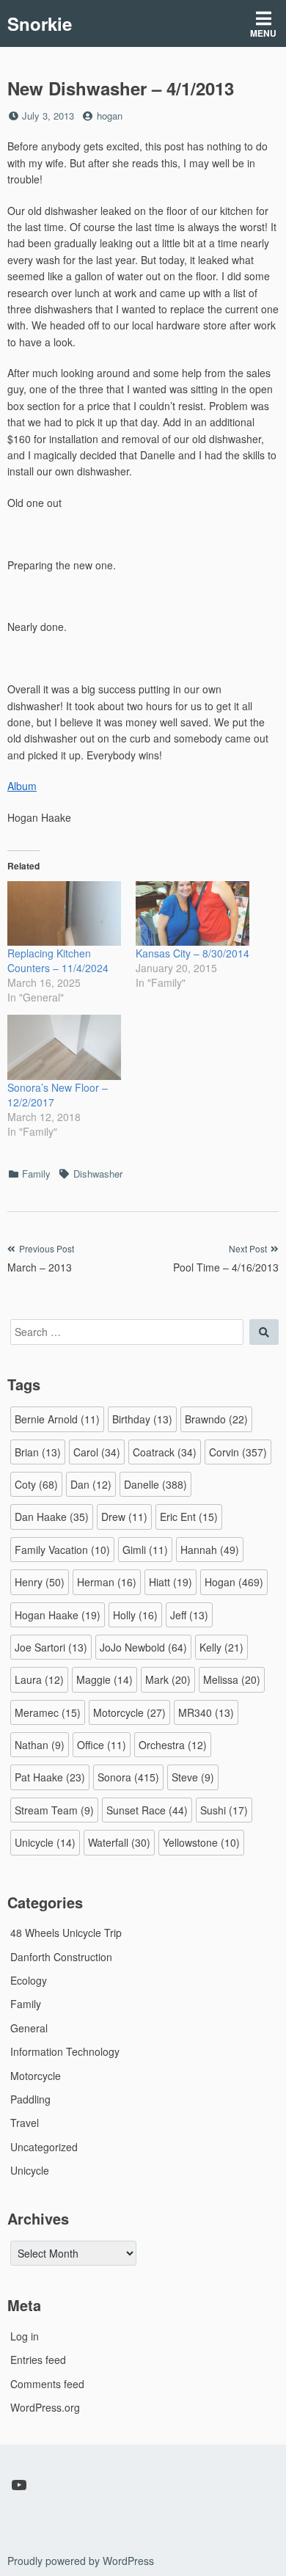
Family (36, 1174)
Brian (38, 1452)
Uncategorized (44, 2147)
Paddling (30, 2099)
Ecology (29, 1980)
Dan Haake (52, 1517)
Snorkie (40, 23)
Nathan (40, 1745)
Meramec (48, 1712)
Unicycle (45, 1842)
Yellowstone (201, 1842)
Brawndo (216, 1419)
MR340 (206, 1712)
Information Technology (65, 2051)
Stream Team (54, 1810)
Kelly (221, 1647)
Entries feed (38, 2360)
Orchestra (173, 1745)
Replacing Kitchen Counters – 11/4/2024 (58, 960)
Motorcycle (129, 1712)
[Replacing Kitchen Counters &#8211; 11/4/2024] (64, 914)
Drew (124, 1517)
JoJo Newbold (143, 1647)
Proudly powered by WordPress (81, 2561)
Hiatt (170, 1582)
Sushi (224, 1810)
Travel (25, 2123)
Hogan (234, 1582)
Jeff (189, 1615)
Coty (36, 1484)
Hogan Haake (58, 1615)
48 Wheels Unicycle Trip (66, 1933)
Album (22, 786)
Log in (25, 2336)
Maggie (104, 1679)
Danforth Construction (61, 1957)
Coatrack (165, 1452)
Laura (39, 1679)
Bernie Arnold (57, 1419)
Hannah (210, 1550)
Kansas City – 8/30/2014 (192, 953)
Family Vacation (62, 1550)
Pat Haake (50, 1777)
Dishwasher (98, 1174)
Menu (263, 33)
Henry (40, 1582)
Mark (168, 1679)
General (29, 2028)
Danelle (155, 1484)
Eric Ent (189, 1517)
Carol (97, 1452)
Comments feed (47, 2384)
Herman (107, 1582)
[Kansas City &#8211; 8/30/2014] (192, 914)
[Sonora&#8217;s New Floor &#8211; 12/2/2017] (64, 1047)
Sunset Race (147, 1810)
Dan (91, 1484)
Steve (193, 1777)
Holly (135, 1615)
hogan (110, 116)
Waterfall (119, 1842)
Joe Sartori (51, 1647)
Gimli (145, 1550)
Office (102, 1745)
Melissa (232, 1679)
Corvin (238, 1452)
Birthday (142, 1419)
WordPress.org (45, 2407)
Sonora (128, 1777)
